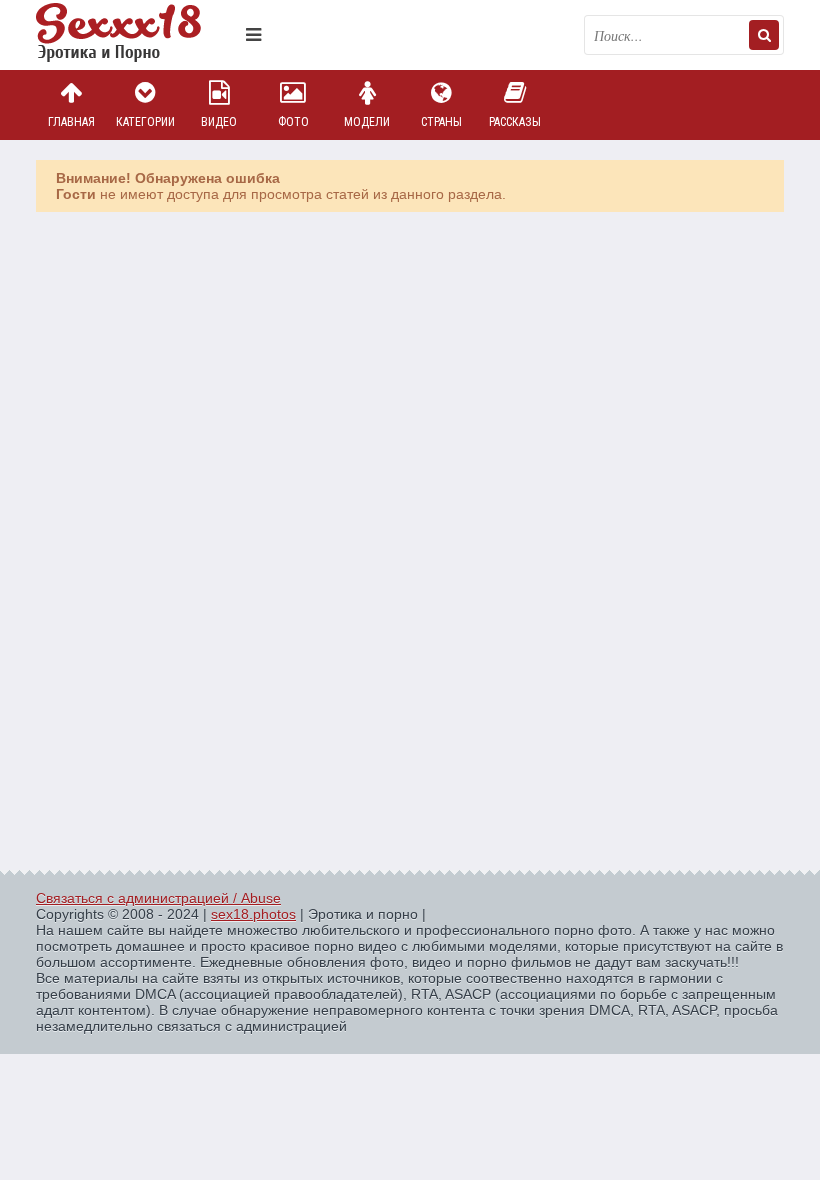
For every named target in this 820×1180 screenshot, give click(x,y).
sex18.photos (253, 914)
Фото (293, 122)
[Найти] (764, 35)
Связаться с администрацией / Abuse (158, 898)
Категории (145, 122)
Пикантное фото (136, 35)
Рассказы (515, 122)
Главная (71, 122)
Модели (367, 122)
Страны (441, 122)
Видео (219, 122)
